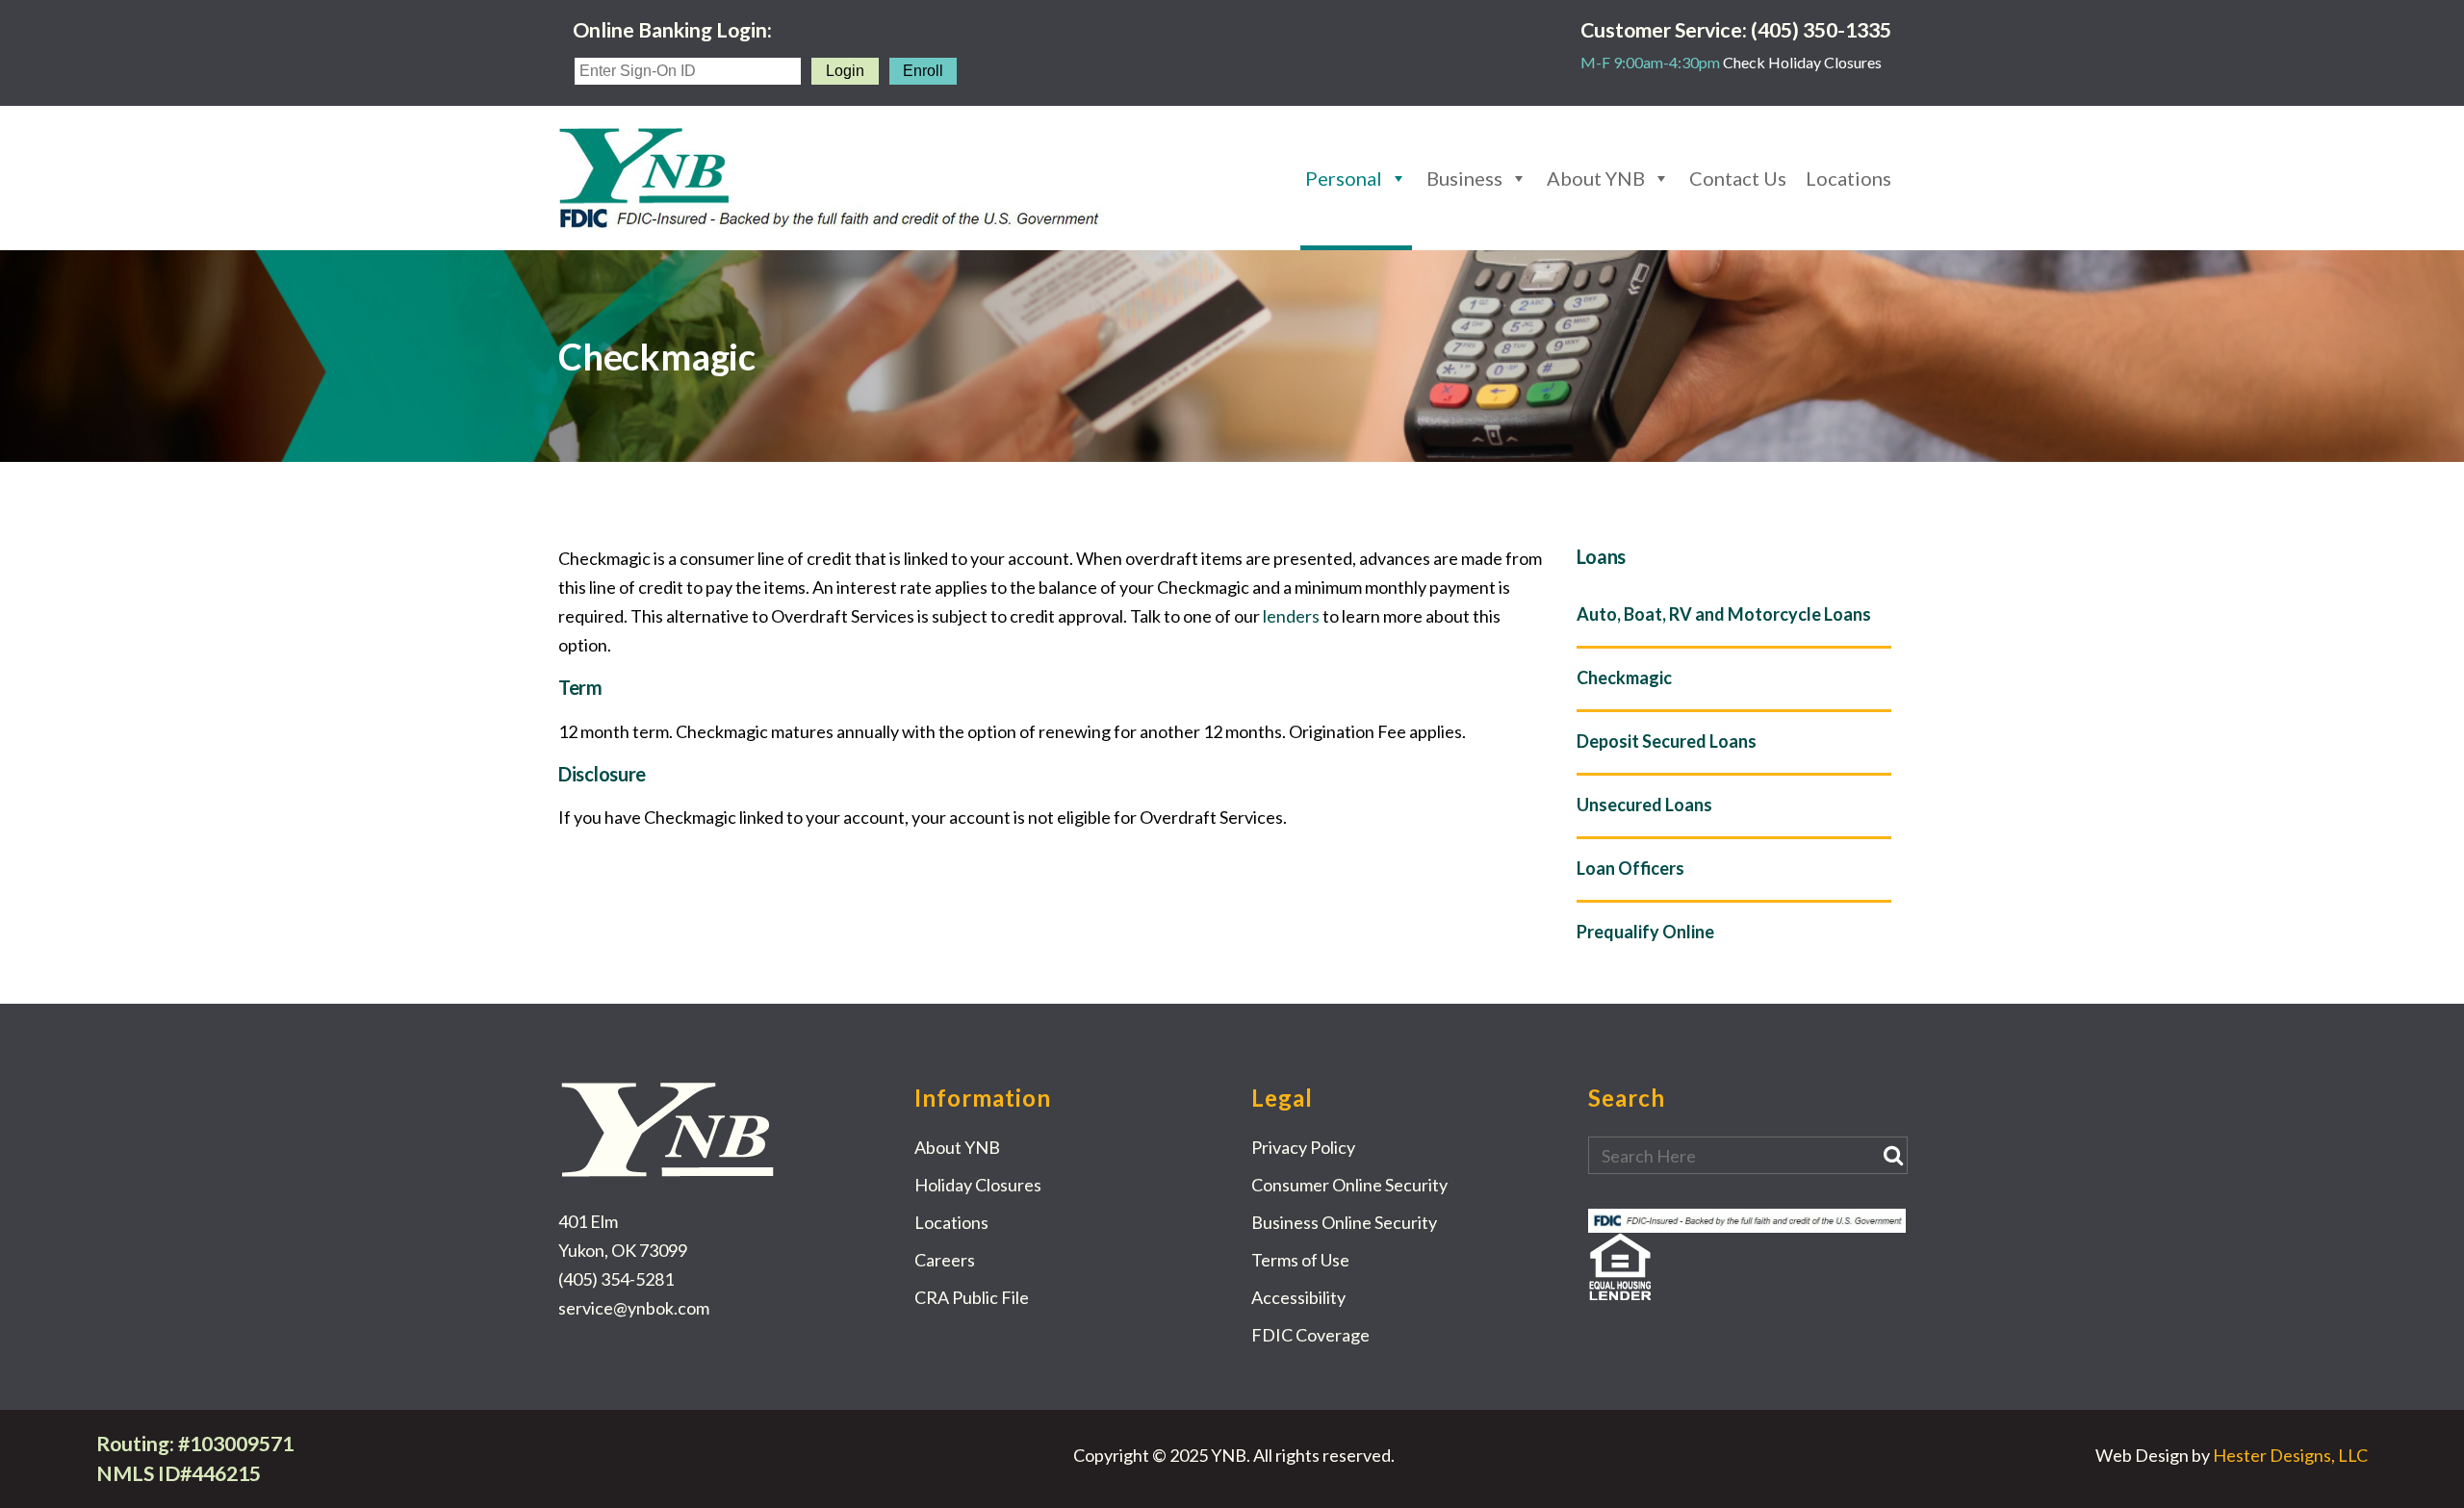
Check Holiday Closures (1802, 62)
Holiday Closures (978, 1185)
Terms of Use (1300, 1260)
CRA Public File (972, 1297)
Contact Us (1738, 178)
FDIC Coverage (1310, 1335)
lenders (1291, 616)
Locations (1848, 178)
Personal (1344, 178)
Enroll (923, 71)
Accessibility (1298, 1297)
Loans (1602, 556)
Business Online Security (1344, 1222)
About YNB (1596, 178)
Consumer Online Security (1349, 1185)
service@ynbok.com (634, 1308)
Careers (945, 1260)
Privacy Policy (1303, 1147)
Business (1464, 178)
